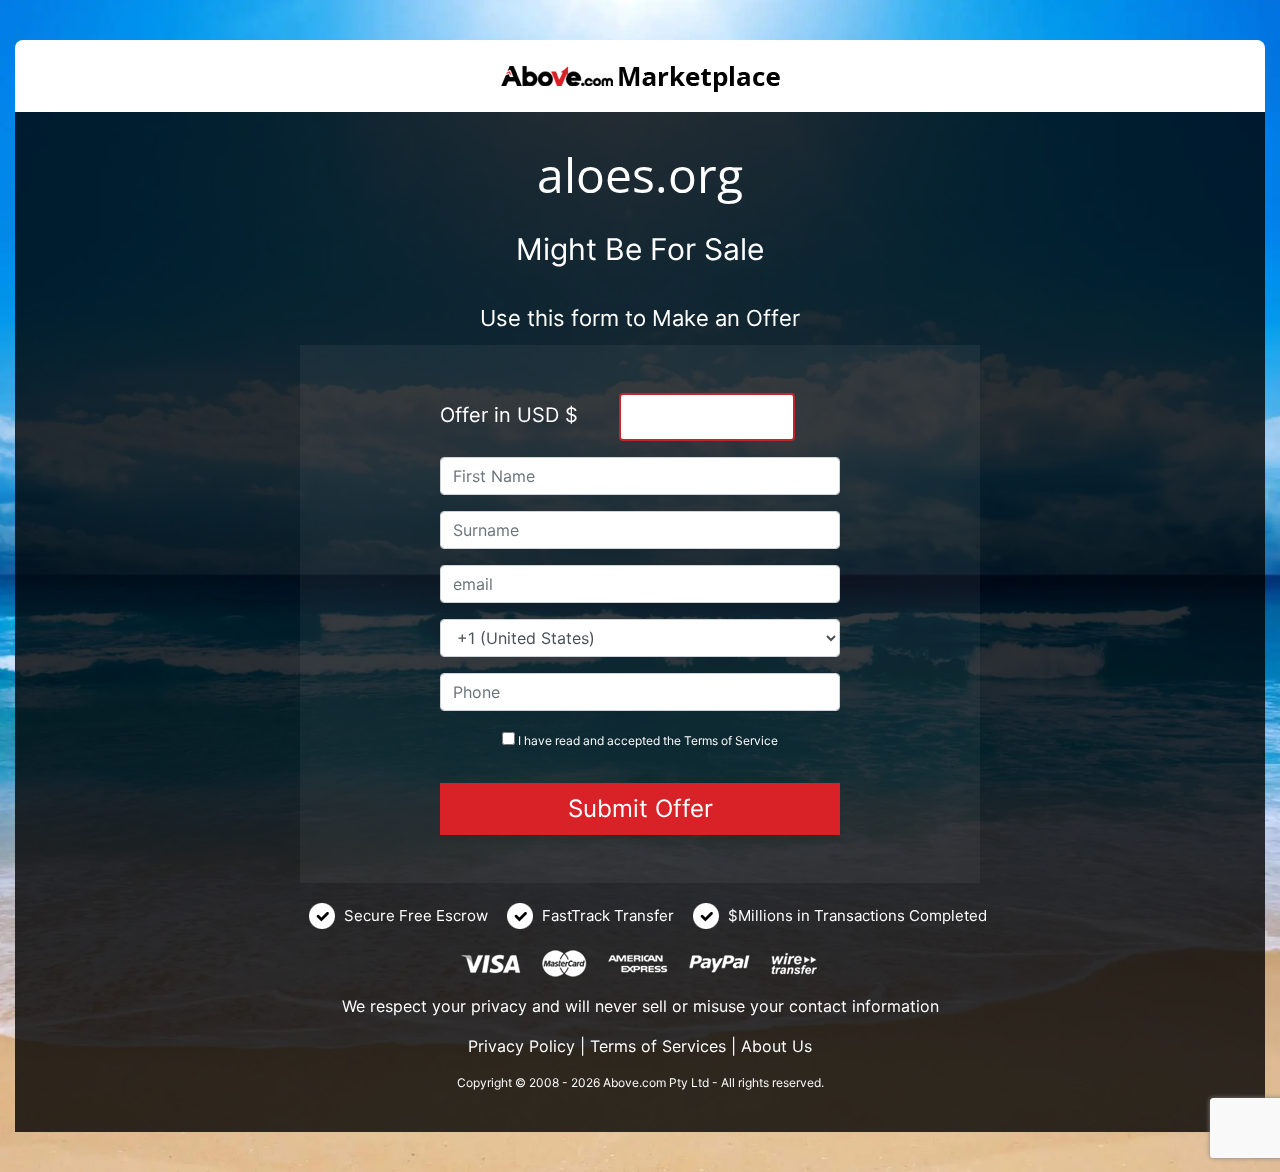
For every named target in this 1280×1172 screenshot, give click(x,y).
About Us (776, 1046)
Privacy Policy (521, 1046)
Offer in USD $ (509, 415)
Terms (701, 740)
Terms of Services (658, 1046)
